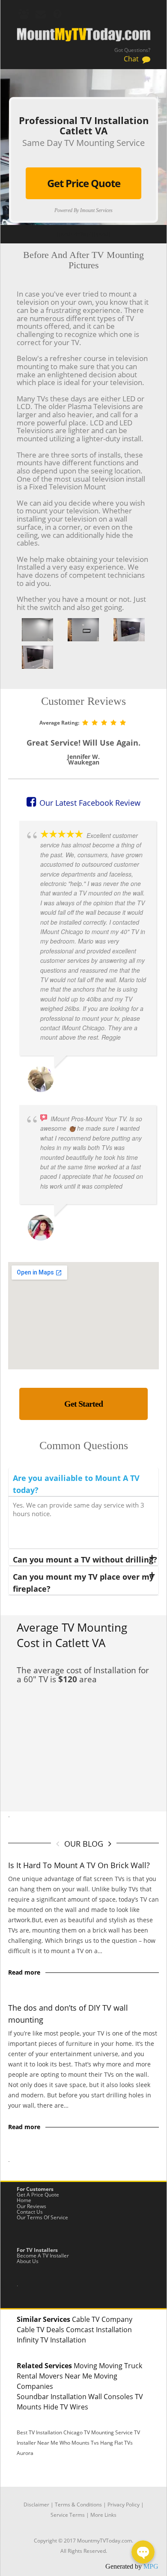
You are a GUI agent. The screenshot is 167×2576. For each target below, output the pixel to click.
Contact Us (30, 2212)
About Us (28, 2261)
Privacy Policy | (126, 2505)
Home (24, 2200)
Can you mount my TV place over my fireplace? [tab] (83, 1583)
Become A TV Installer (43, 2256)
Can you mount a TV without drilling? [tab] (85, 1560)
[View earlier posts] (110, 1843)
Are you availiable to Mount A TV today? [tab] (76, 1484)
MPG (151, 2566)
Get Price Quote (84, 183)
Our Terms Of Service (42, 2217)
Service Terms (68, 2515)
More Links (103, 2515)
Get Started (83, 1404)
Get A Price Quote (38, 2195)
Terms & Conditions (78, 2505)
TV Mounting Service (109, 2432)
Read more (24, 1972)
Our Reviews (31, 2206)
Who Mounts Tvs (79, 2443)
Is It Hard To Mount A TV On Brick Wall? (79, 1865)
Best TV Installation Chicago (50, 2432)
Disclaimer (36, 2505)
